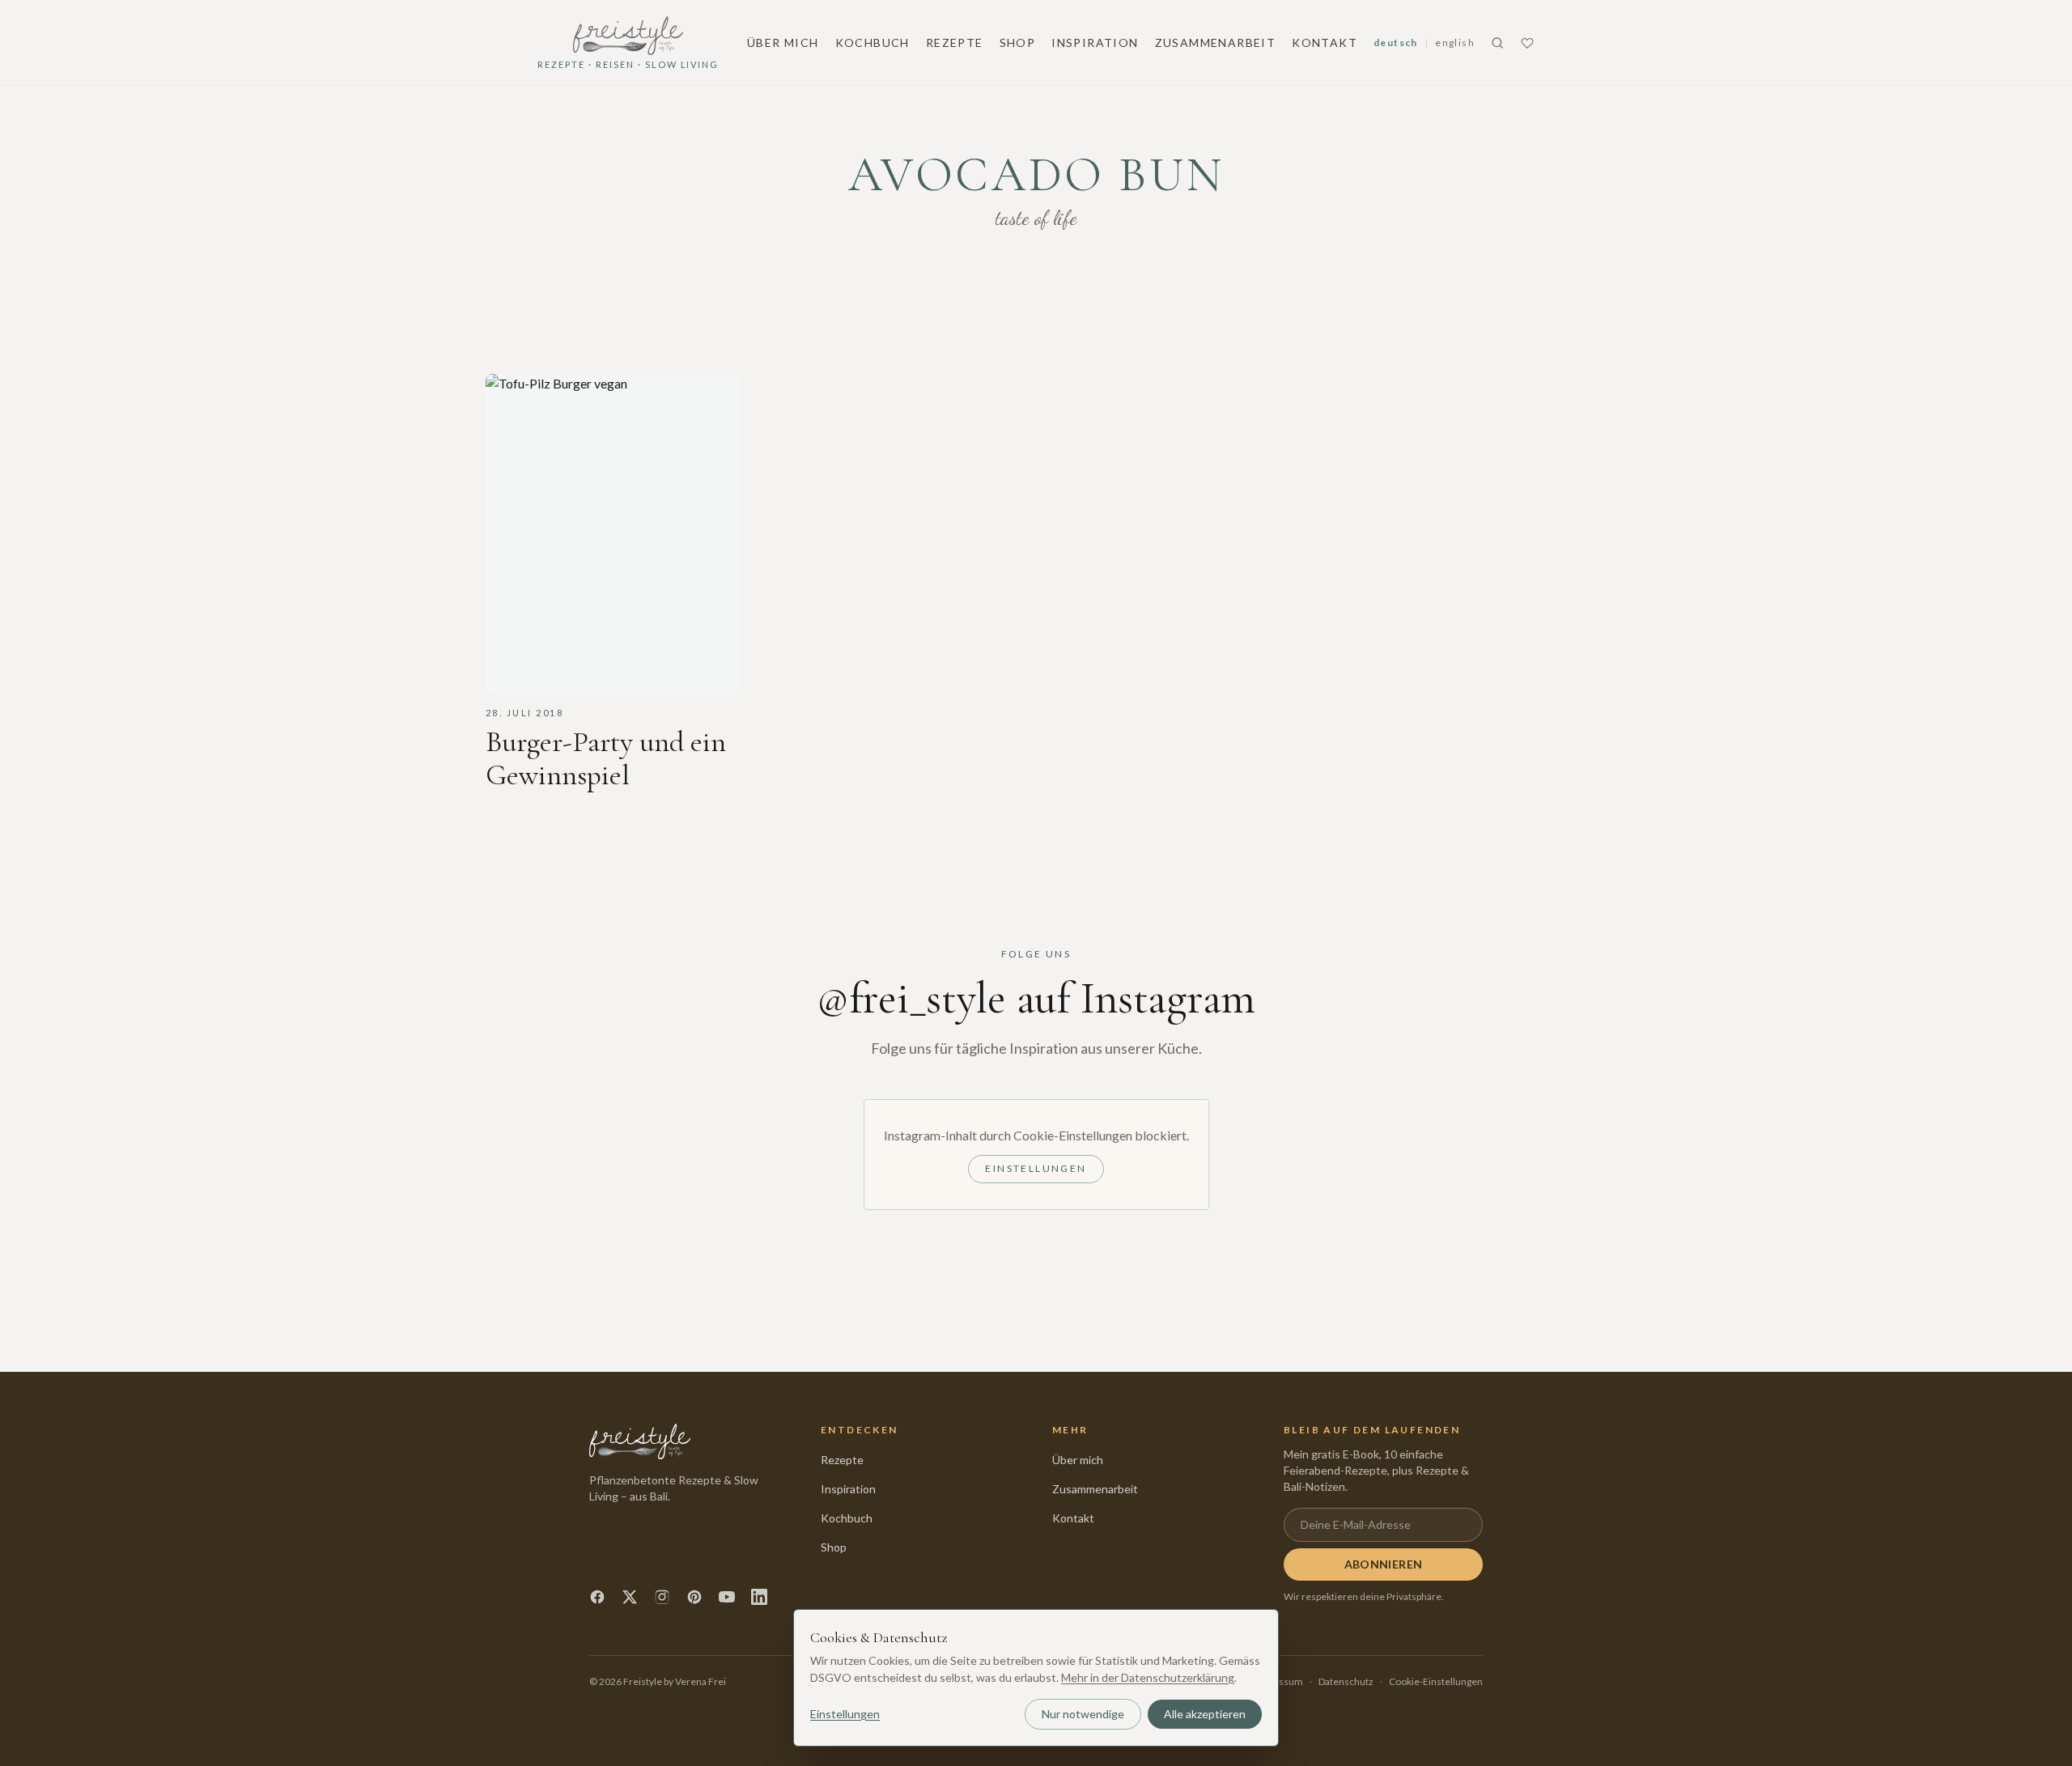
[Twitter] (630, 1597)
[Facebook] (597, 1597)
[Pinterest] (694, 1597)
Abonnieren (1384, 1564)
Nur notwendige (1083, 1714)
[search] (1497, 43)
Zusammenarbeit (1216, 42)
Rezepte (955, 42)
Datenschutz (1346, 1681)
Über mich (783, 42)
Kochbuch (873, 42)
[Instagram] (662, 1597)
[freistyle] (640, 1441)
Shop (1018, 42)
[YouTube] (727, 1597)
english (1455, 42)
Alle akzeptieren (1205, 1714)
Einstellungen (1036, 1168)
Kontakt (1325, 42)
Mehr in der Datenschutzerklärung (1148, 1677)
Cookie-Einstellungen (1436, 1681)
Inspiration (1095, 42)
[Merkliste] (1527, 43)
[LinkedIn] (759, 1597)
